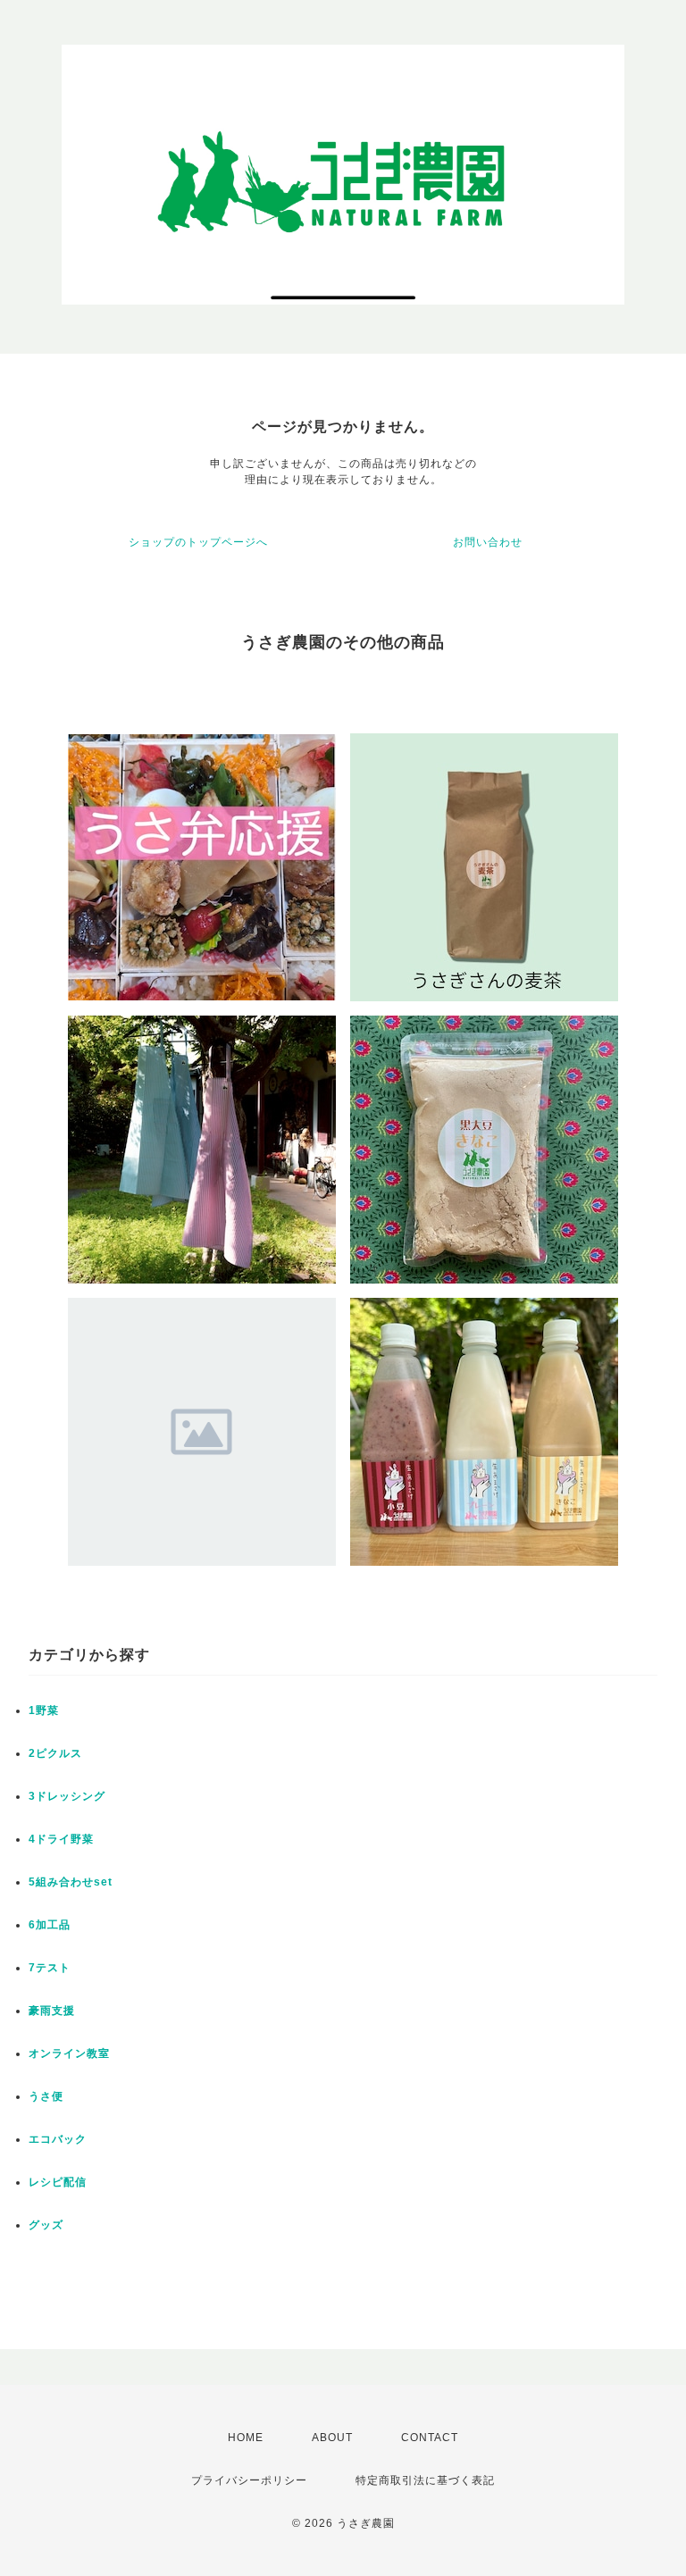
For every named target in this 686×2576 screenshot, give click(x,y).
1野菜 (44, 1710)
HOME (246, 2438)
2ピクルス (55, 1753)
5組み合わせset (71, 1882)
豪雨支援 (52, 2011)
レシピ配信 (58, 2182)
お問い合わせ (488, 542)
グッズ (46, 2225)
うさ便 (46, 2096)
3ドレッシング (67, 1796)
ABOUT (332, 2438)
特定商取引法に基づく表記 (425, 2480)
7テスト (50, 1968)
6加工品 (50, 1925)
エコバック (58, 2139)
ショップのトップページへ (198, 542)
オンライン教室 (69, 2053)
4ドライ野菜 (61, 1839)
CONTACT (430, 2438)
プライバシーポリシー (249, 2480)
